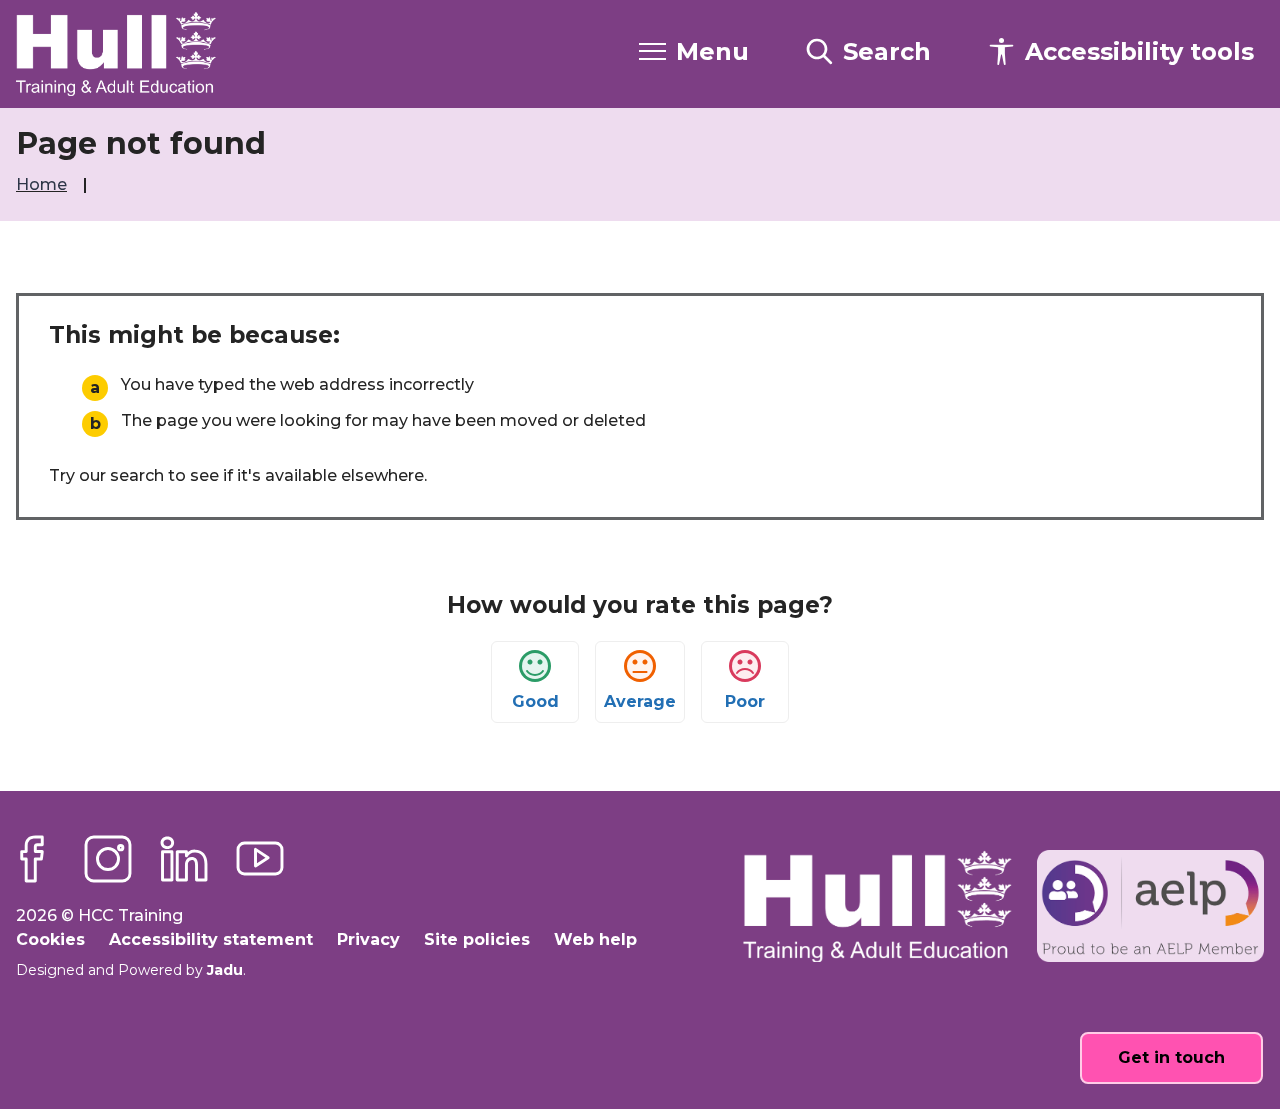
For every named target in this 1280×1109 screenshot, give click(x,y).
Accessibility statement (211, 939)
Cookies (50, 939)
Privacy (368, 939)
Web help (595, 939)
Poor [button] (745, 701)
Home (43, 184)
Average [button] (640, 701)
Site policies (477, 939)
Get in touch (1171, 1057)
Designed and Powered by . (131, 970)
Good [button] (535, 701)
